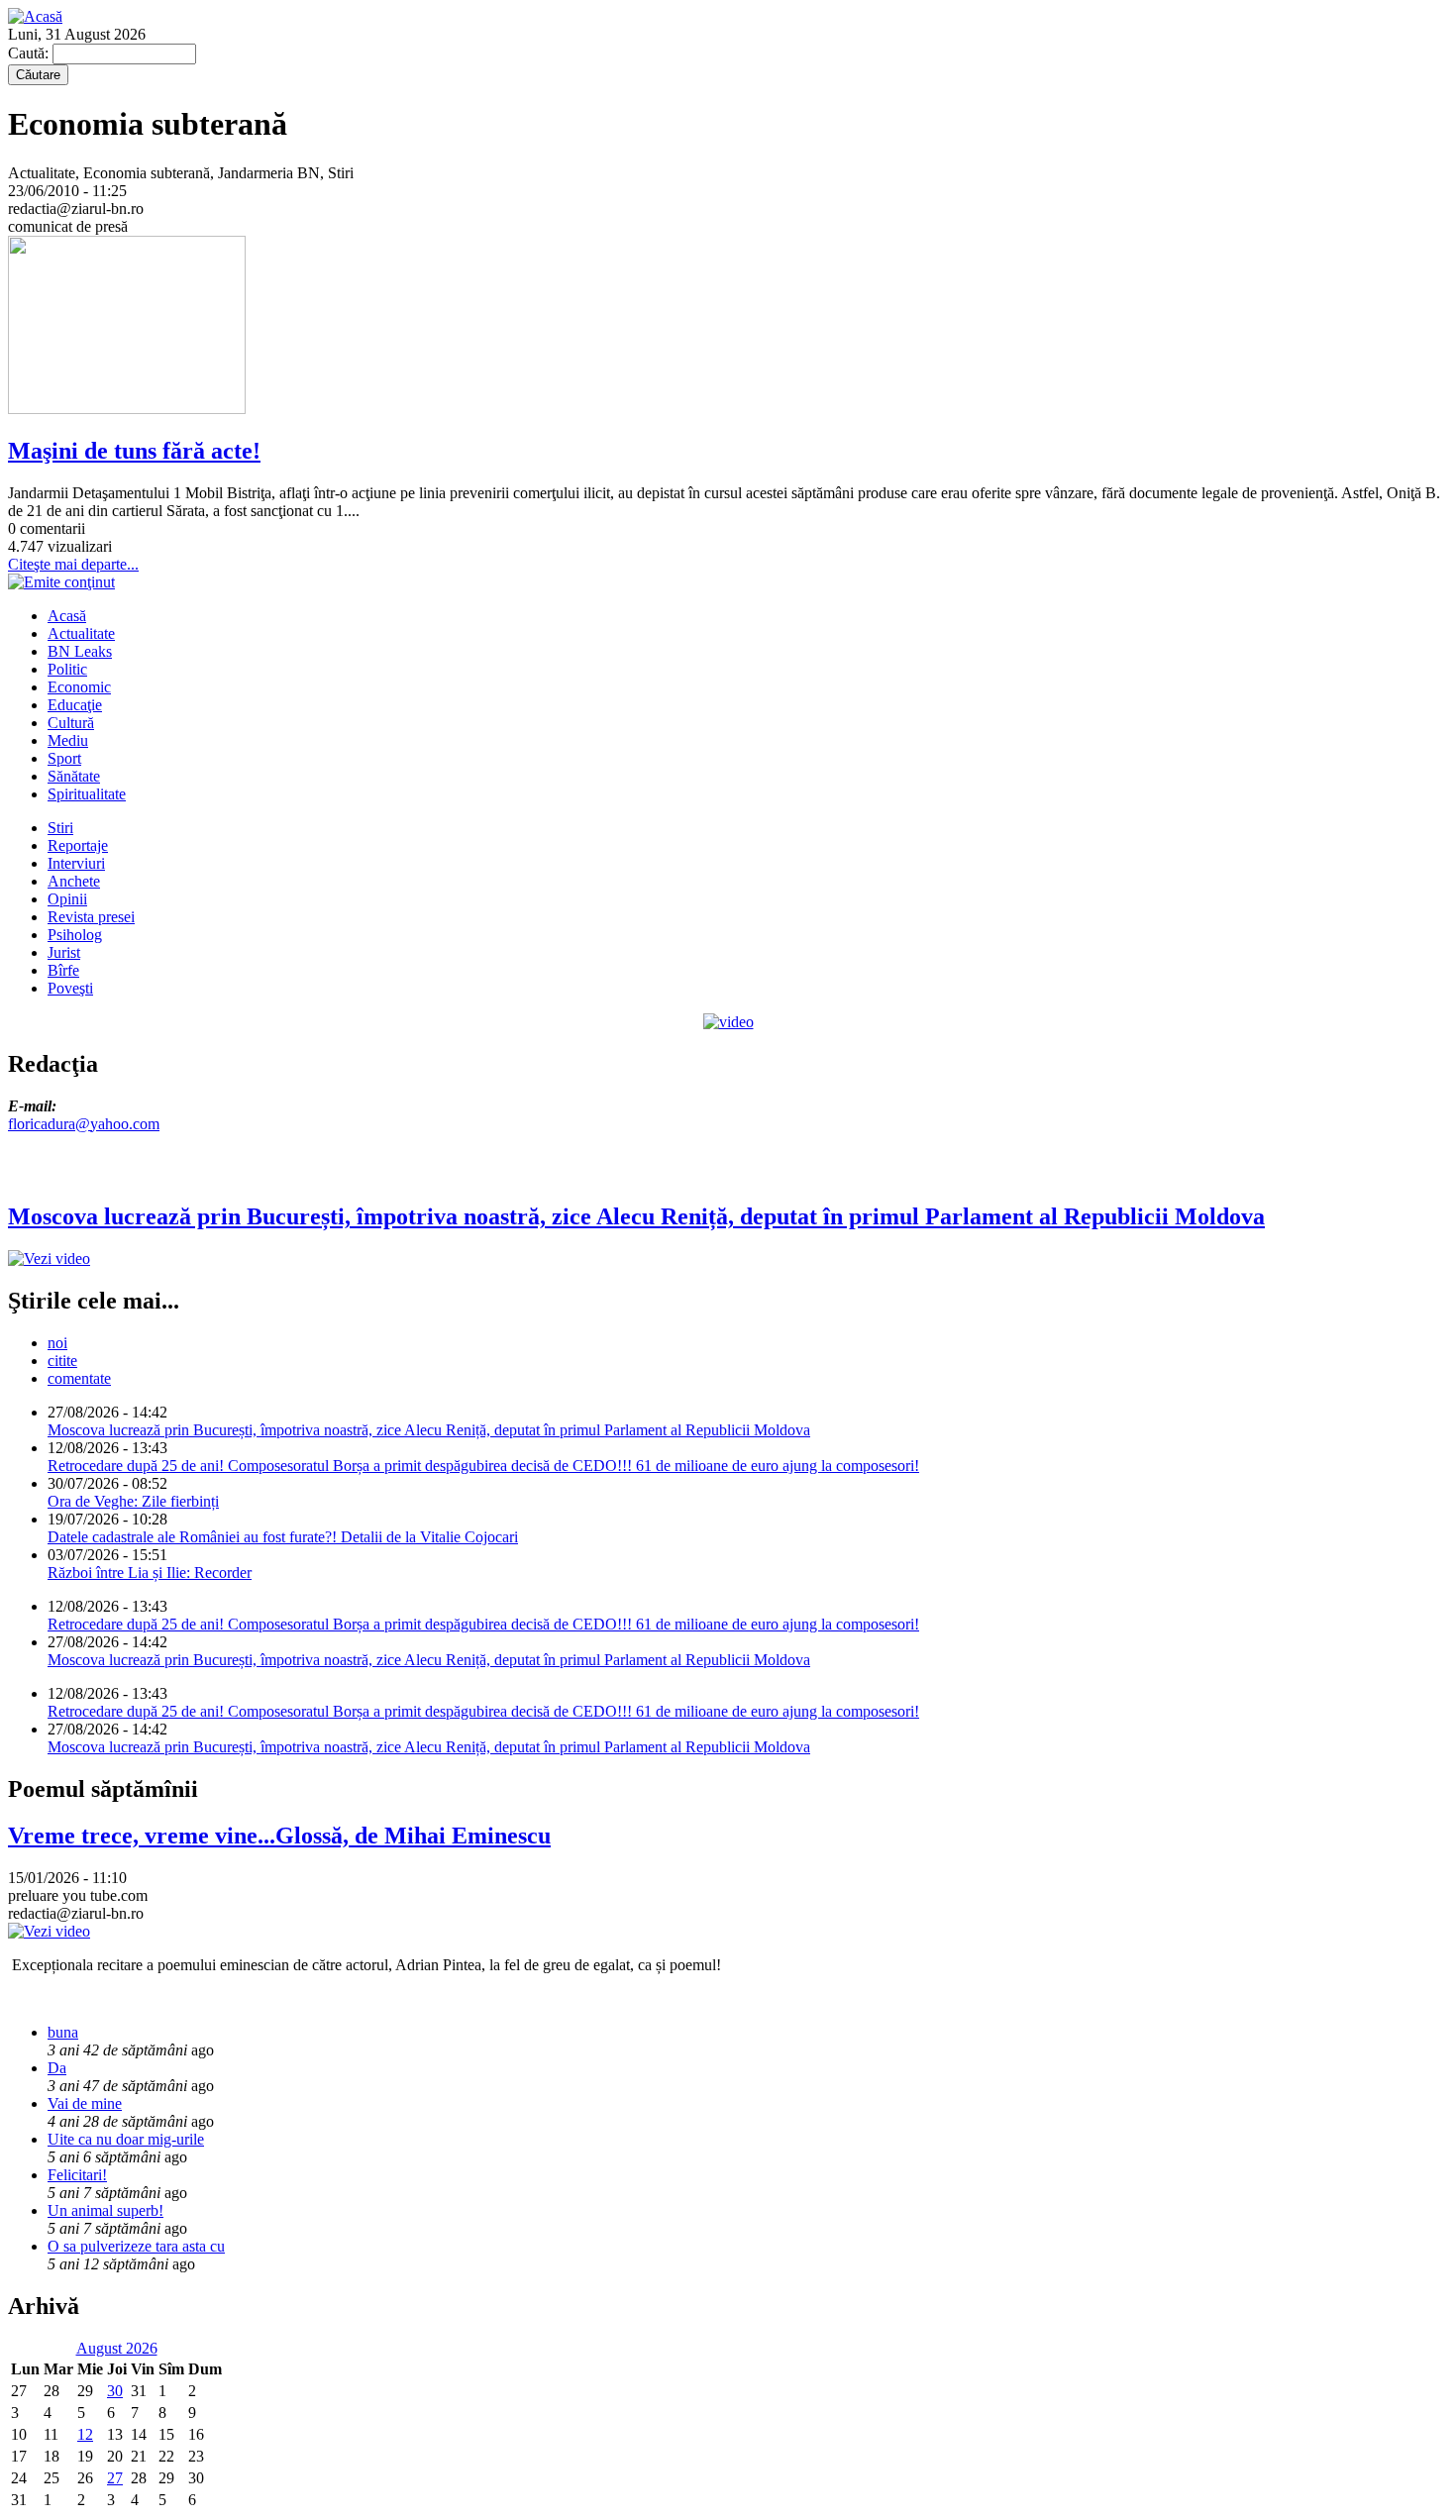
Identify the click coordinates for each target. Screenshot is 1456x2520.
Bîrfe (63, 970)
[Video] (728, 1022)
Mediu (68, 740)
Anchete (74, 881)
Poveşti (70, 988)
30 (115, 2391)
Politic (67, 669)
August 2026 (117, 2348)
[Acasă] (35, 16)
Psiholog (75, 935)
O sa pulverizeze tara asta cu (136, 2246)
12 (85, 2434)
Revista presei (91, 917)
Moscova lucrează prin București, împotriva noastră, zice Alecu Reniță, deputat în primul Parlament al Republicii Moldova (429, 1430)
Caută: (30, 53)
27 (115, 2478)
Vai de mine (85, 2103)
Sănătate (74, 776)
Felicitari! (77, 2175)
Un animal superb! (105, 2210)
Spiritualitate (87, 794)
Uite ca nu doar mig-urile (126, 2139)
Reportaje (78, 845)
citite (62, 1361)
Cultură (71, 723)
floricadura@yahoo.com (84, 1124)
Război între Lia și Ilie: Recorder (150, 1573)
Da (57, 2068)
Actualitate (81, 633)
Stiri (60, 828)
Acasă (67, 616)
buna (63, 2032)
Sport (64, 758)
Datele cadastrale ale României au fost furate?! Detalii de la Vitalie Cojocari (283, 1537)
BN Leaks (80, 651)
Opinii (67, 899)
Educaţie (75, 705)
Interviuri (76, 863)
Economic (79, 687)
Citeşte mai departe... (73, 564)
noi (57, 1343)
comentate (79, 1378)
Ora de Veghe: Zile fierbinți (133, 1501)
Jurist (64, 952)
